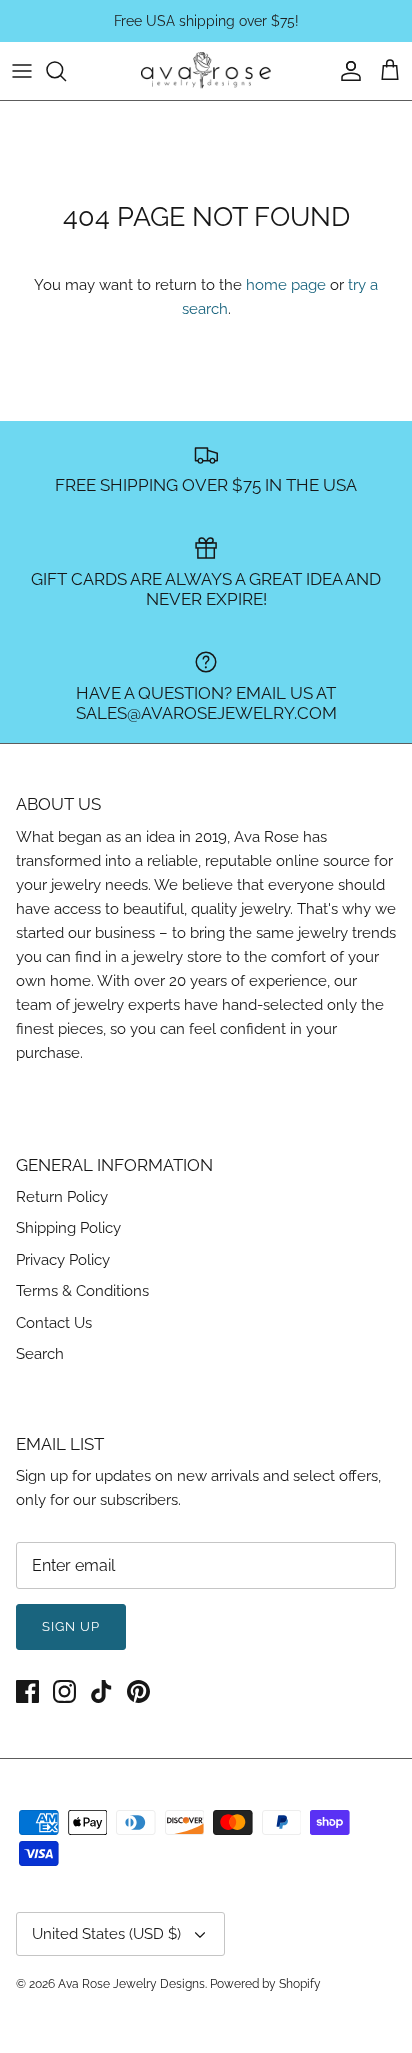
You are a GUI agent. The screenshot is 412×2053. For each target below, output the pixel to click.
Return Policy (62, 1197)
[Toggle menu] (22, 71)
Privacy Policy (63, 1260)
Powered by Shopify (265, 1984)
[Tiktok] (101, 1691)
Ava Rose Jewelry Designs (131, 1984)
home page (286, 285)
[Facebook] (27, 1691)
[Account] (346, 71)
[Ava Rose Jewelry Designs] (206, 71)
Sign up (71, 1626)
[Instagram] (64, 1691)
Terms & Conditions (82, 1291)
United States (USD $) (106, 1934)
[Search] (66, 71)
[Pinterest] (138, 1691)
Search (40, 1354)
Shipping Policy (68, 1228)
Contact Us (54, 1323)
